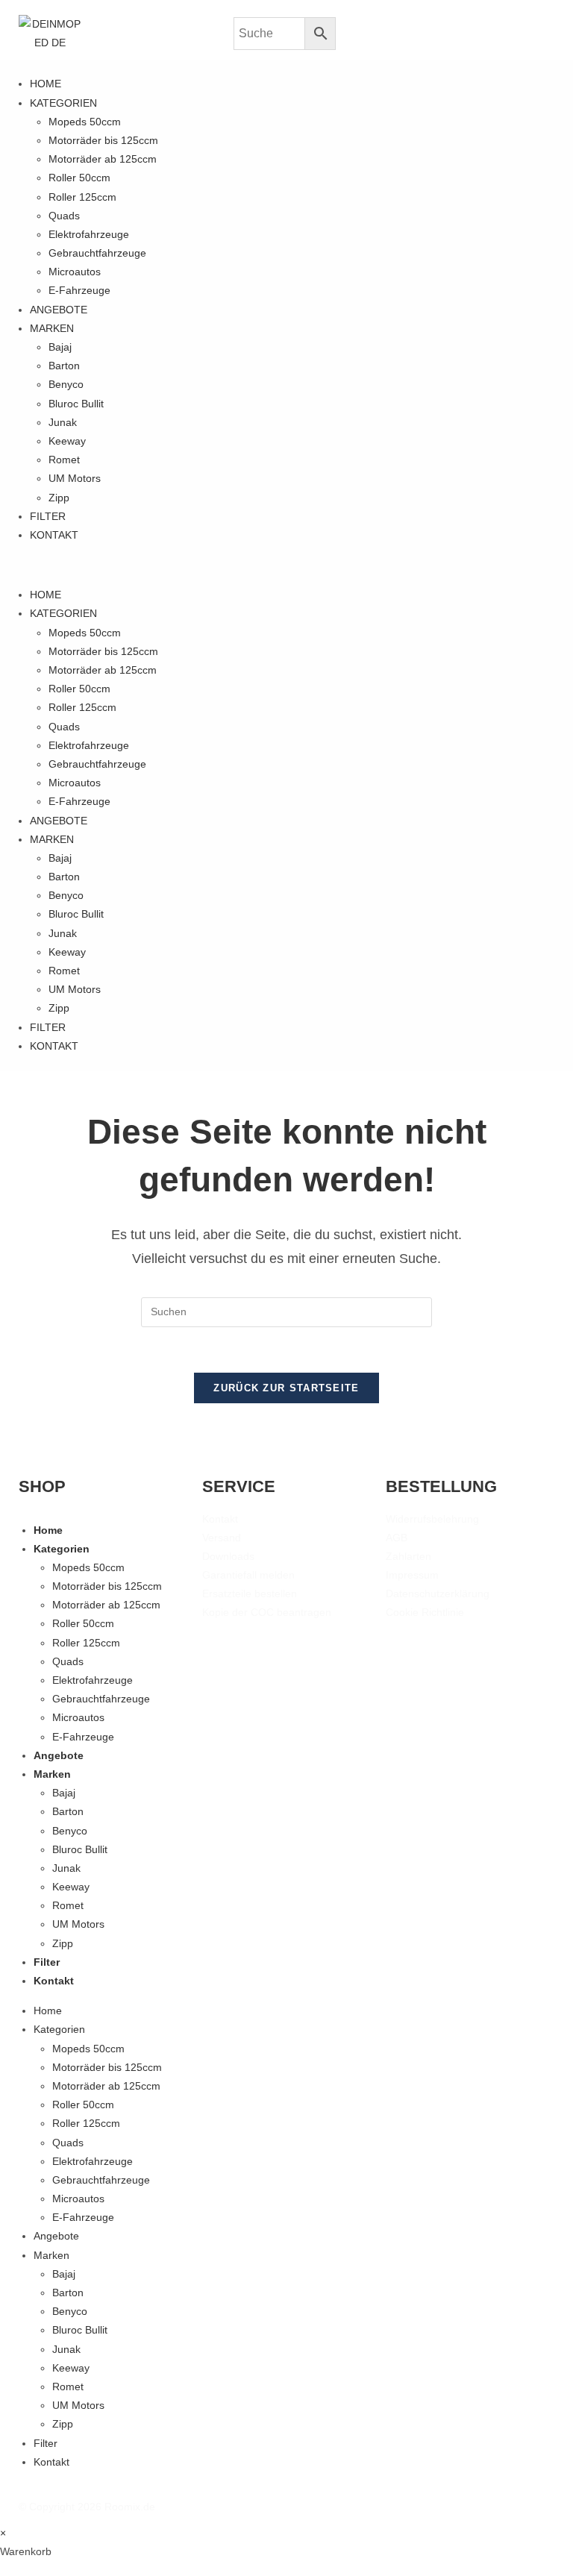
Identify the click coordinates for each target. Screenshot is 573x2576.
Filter (48, 516)
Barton (64, 366)
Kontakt (54, 535)
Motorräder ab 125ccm (103, 159)
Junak (63, 422)
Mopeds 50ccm (85, 122)
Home (46, 84)
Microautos (75, 272)
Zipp (59, 498)
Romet (64, 460)
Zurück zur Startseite (286, 1388)
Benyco (66, 384)
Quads (64, 216)
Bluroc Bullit (76, 404)
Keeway (67, 441)
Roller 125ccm (82, 197)
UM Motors (75, 478)
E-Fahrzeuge (79, 290)
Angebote (59, 310)
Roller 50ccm (79, 178)
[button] (286, 565)
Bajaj (60, 347)
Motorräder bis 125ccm (103, 140)
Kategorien (63, 103)
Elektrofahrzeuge (89, 234)
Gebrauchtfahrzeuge (97, 253)
